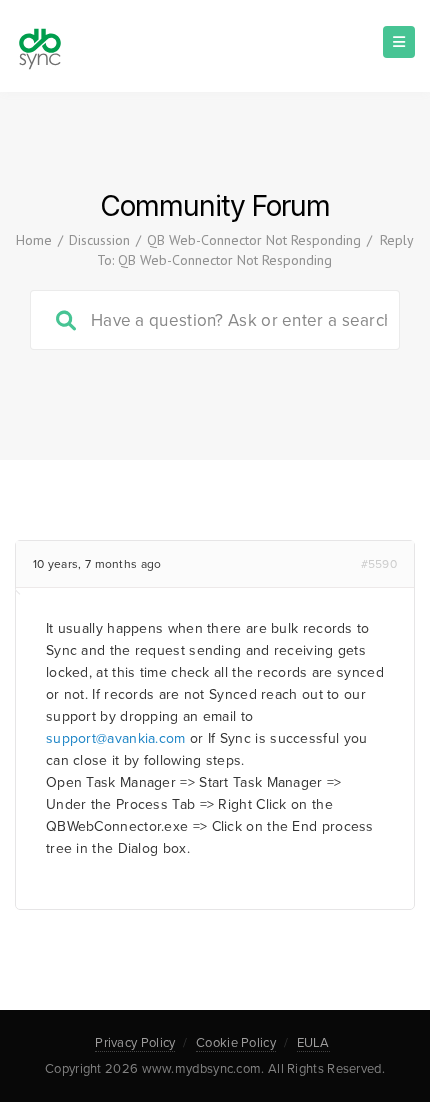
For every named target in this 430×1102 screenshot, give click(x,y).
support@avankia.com (116, 738)
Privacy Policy (135, 1043)
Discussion (99, 240)
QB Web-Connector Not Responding (254, 240)
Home (34, 240)
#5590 (379, 564)
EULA (313, 1043)
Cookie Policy (236, 1043)
